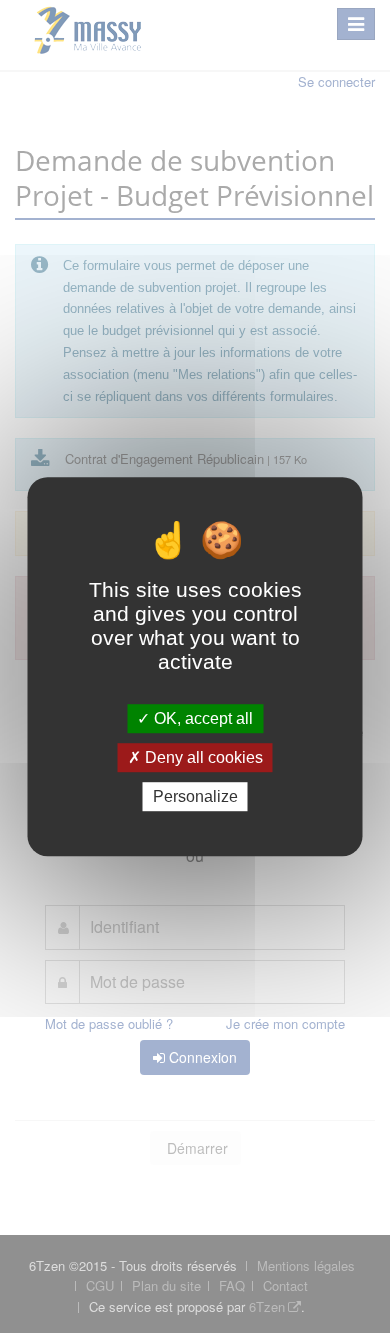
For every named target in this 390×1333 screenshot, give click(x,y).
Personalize (195, 796)
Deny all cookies (202, 757)
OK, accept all (201, 718)
